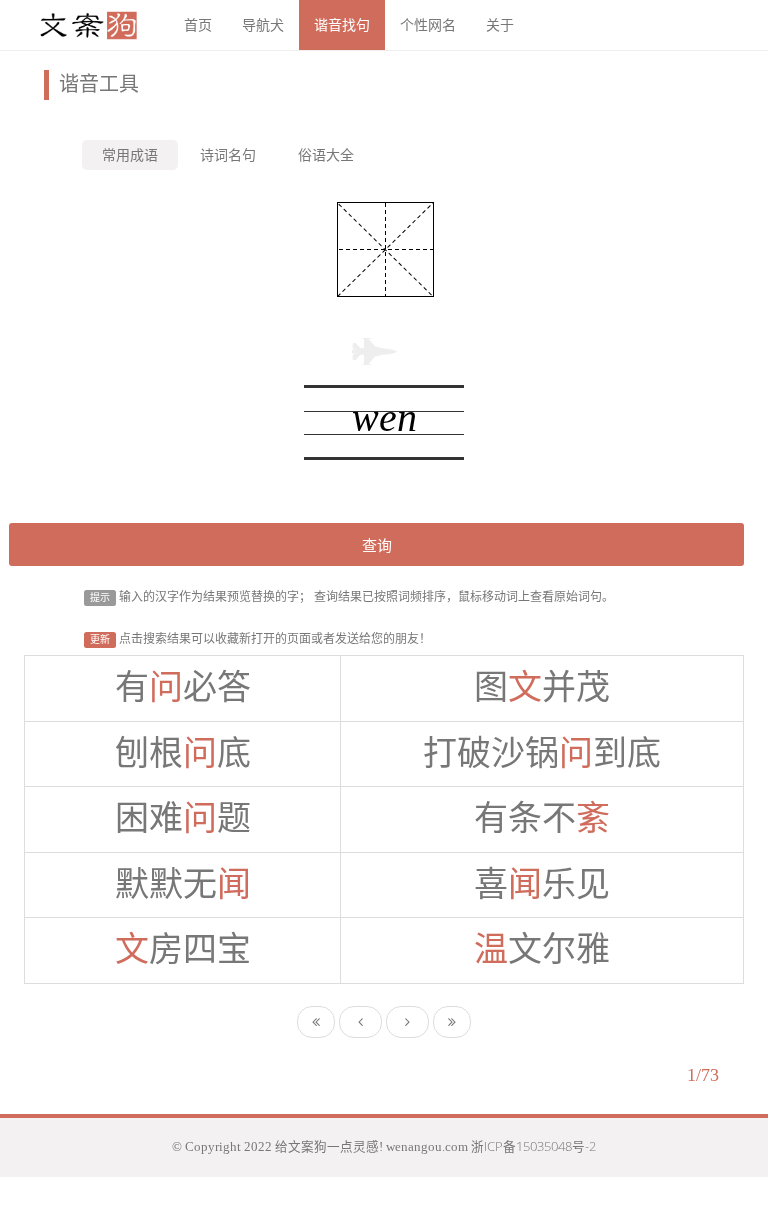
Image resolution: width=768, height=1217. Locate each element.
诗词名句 (228, 154)
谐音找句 (342, 24)
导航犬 (263, 24)
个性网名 (428, 24)
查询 (377, 545)
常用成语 (130, 154)
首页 (198, 24)
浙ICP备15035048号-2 (533, 1146)
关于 (500, 24)
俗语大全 (326, 154)
